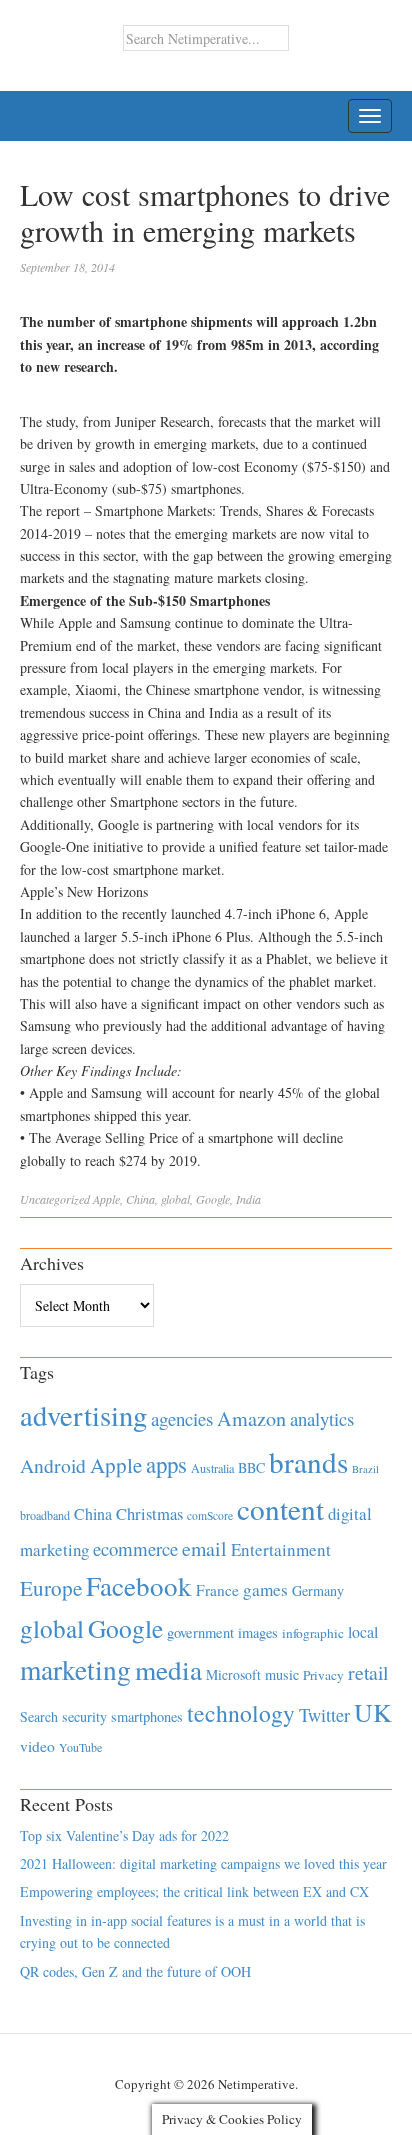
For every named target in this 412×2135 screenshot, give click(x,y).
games (265, 1589)
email (204, 1548)
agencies (182, 1418)
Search (39, 1716)
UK (373, 1712)
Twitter (324, 1715)
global (175, 1199)
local (363, 1631)
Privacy (323, 1675)
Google (213, 1199)
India (248, 1199)
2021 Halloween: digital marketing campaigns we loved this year (203, 1863)
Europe (51, 1588)
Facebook (139, 1585)
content (280, 1508)
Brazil (365, 1469)
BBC (251, 1467)
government (200, 1632)
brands (308, 1461)
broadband (45, 1515)
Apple (106, 1199)
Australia (212, 1468)
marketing (75, 1669)
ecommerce (135, 1548)
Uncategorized (55, 1199)
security (84, 1716)
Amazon (251, 1418)
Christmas (149, 1513)
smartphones (147, 1716)
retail (368, 1672)
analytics (322, 1418)
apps (166, 1464)
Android (53, 1465)
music (282, 1674)
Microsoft (233, 1674)
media (168, 1669)
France (217, 1590)
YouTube (80, 1747)
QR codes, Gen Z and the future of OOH (135, 1971)
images (258, 1632)
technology (241, 1713)
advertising (83, 1415)
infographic (313, 1633)
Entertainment (281, 1549)
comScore (210, 1515)
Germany (318, 1590)
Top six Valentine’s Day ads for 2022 (124, 1835)
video (37, 1746)
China (140, 1199)
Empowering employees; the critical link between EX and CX (194, 1891)
